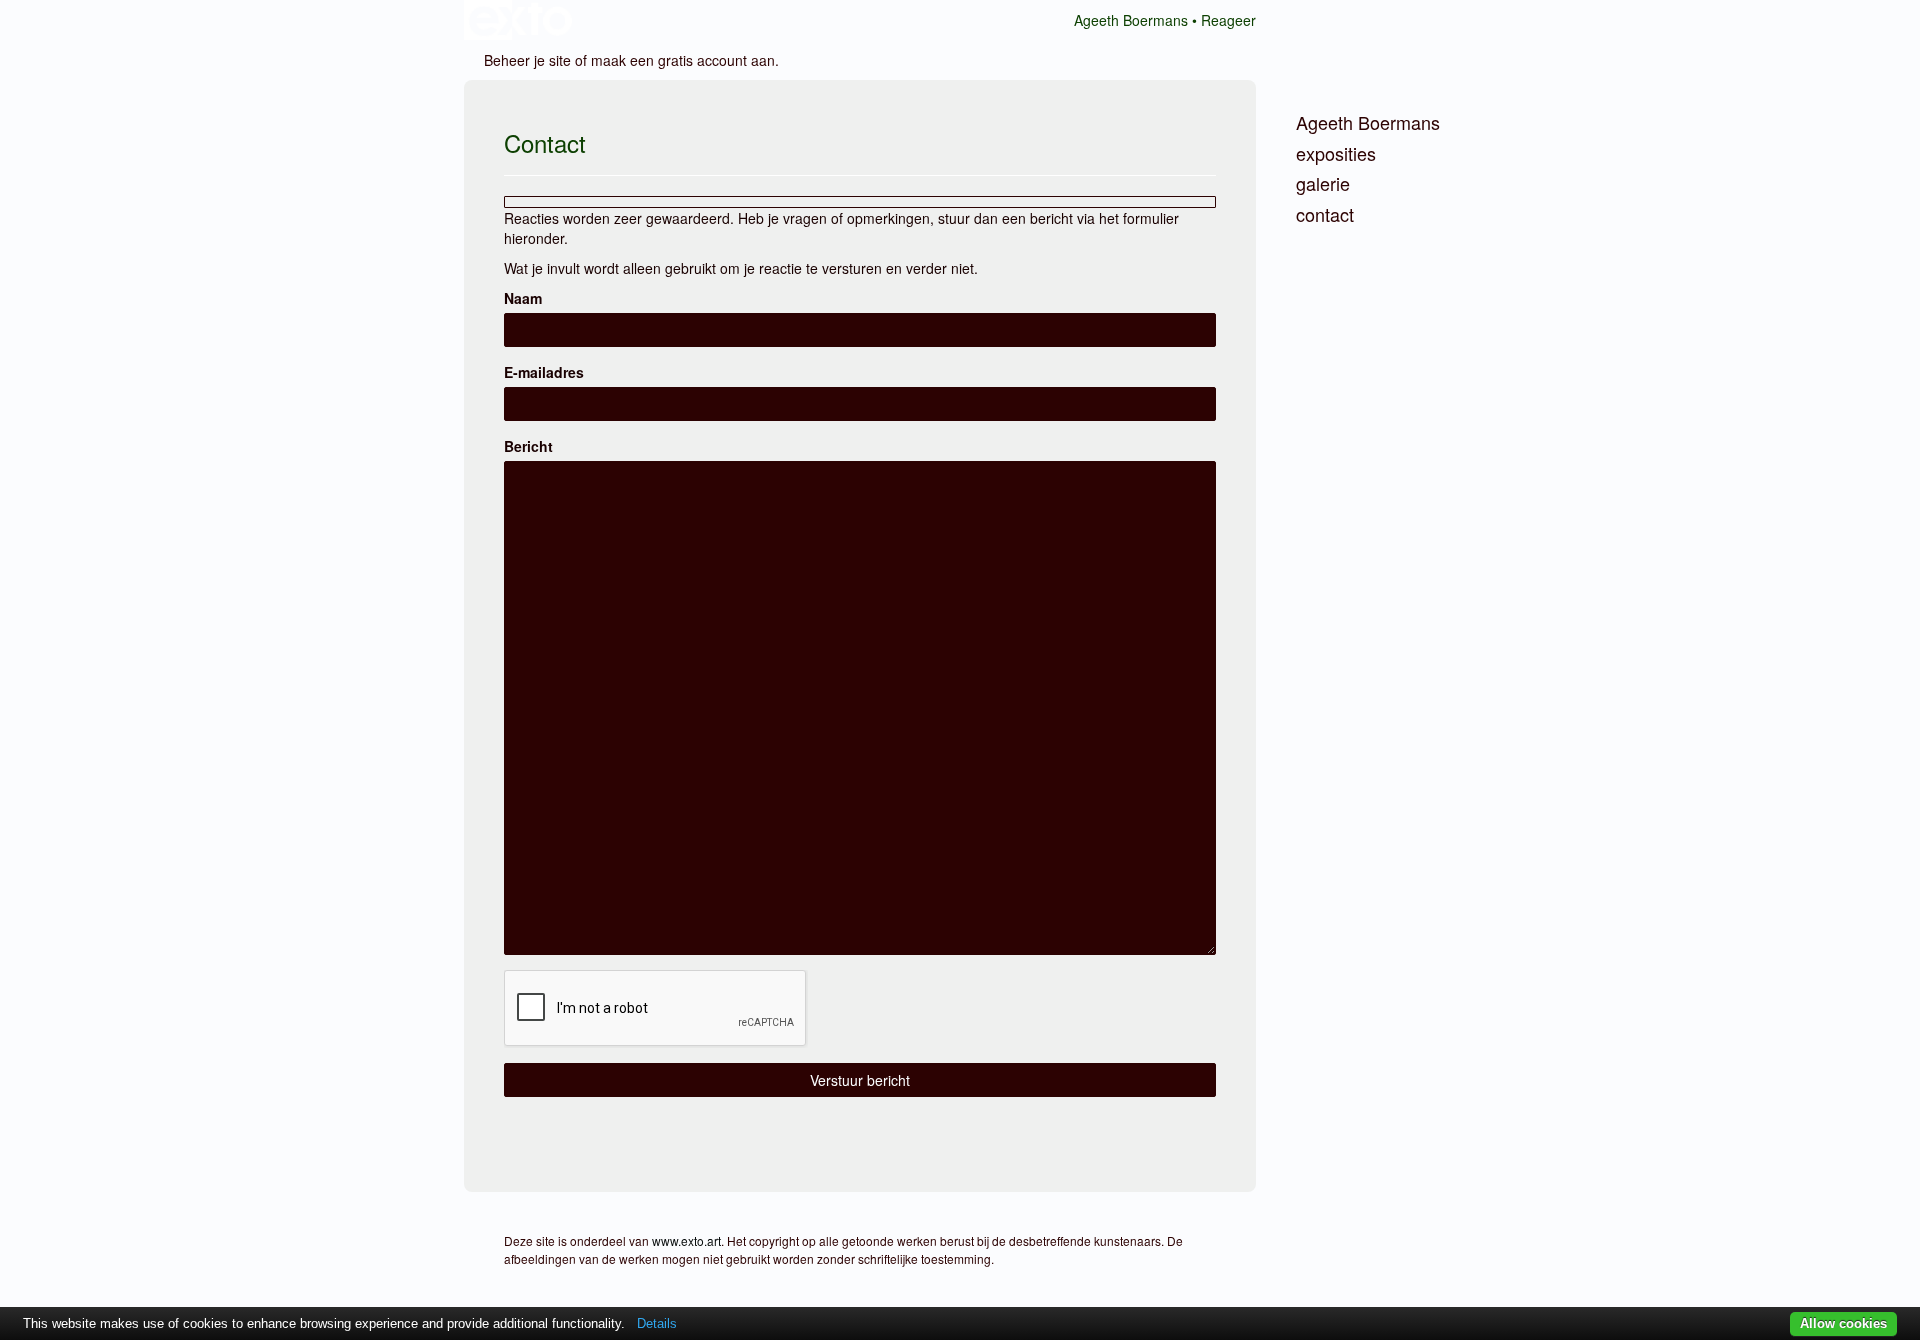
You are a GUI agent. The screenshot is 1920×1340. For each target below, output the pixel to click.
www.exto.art (686, 1240)
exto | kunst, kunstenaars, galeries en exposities (520, 20)
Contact (1325, 214)
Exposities (1336, 153)
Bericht (528, 446)
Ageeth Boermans (1131, 20)
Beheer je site (527, 60)
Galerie (1323, 183)
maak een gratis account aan (683, 60)
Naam (523, 298)
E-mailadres (544, 372)
